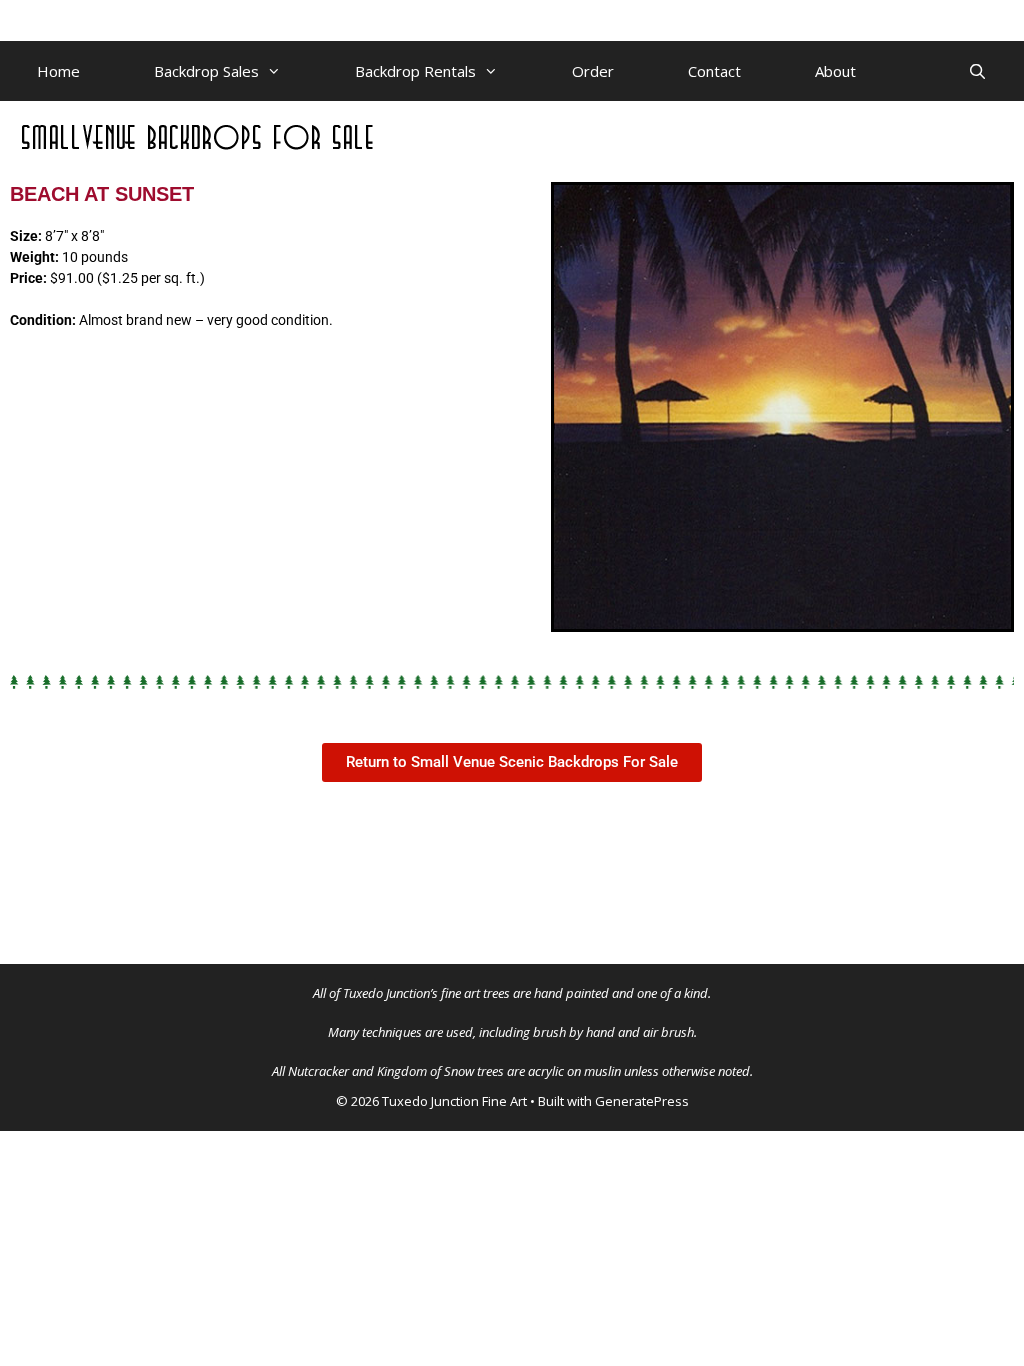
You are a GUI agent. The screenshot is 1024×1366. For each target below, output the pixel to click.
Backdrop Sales (206, 71)
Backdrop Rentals (415, 71)
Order (593, 71)
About (835, 71)
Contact (714, 71)
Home (58, 71)
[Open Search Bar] (977, 71)
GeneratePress (642, 1101)
